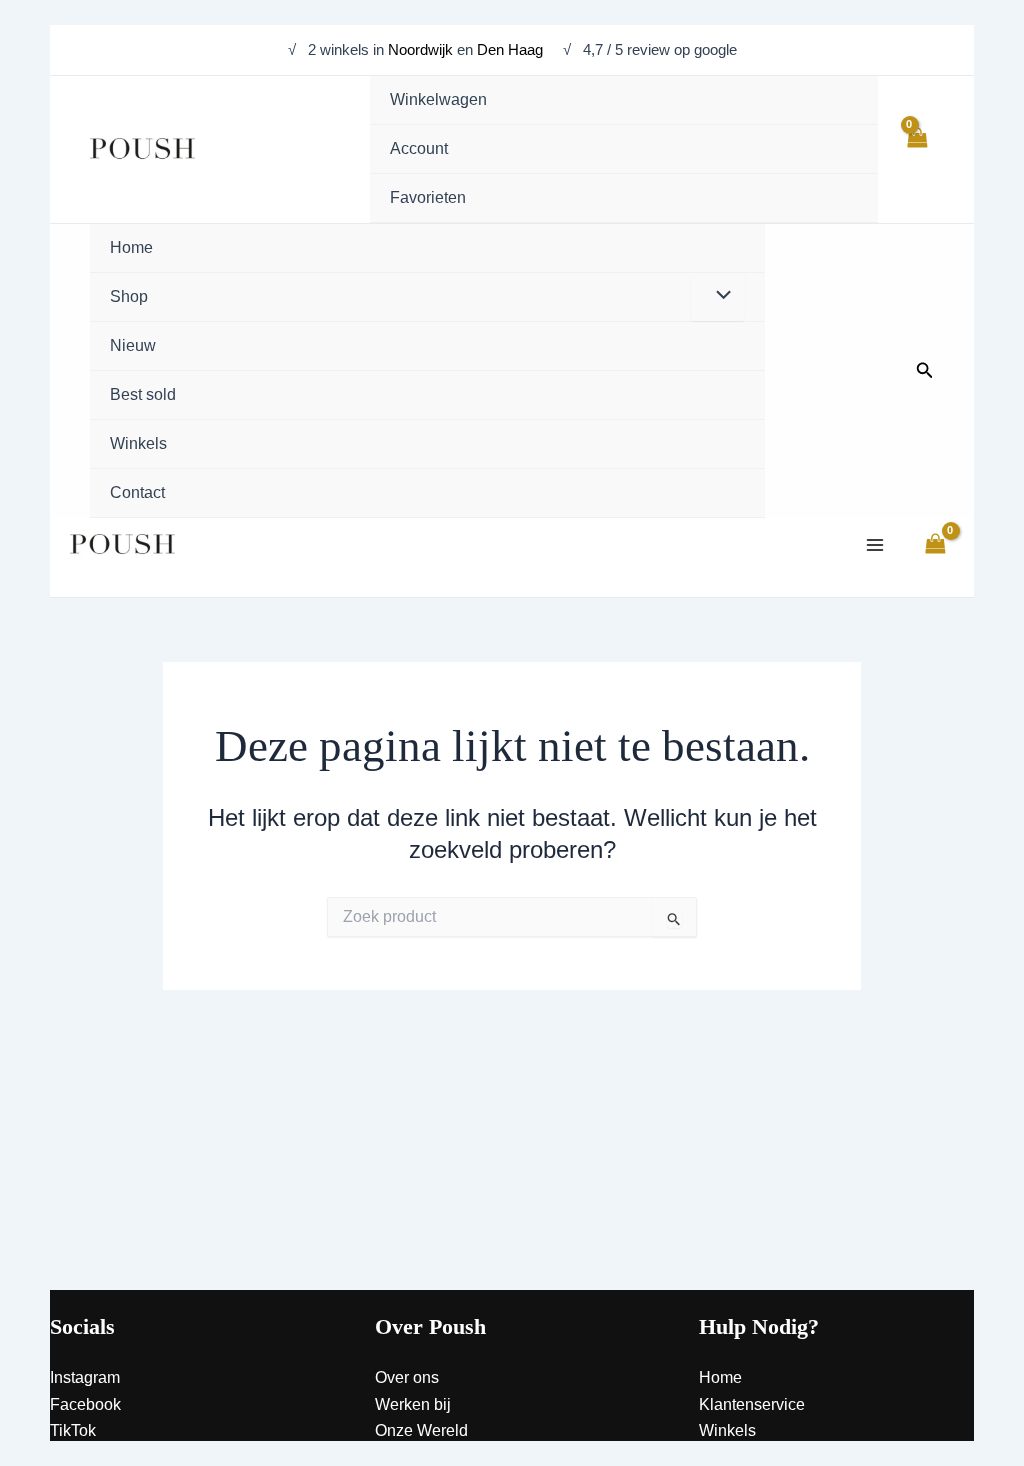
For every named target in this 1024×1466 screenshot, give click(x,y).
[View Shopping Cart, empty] (916, 149)
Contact (726, 1457)
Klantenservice (752, 1404)
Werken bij (413, 1404)
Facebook (85, 1404)
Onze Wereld (421, 1430)
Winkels (727, 1430)
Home (720, 1377)
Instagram (85, 1377)
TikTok (73, 1430)
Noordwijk (420, 49)
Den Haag (512, 49)
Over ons (407, 1377)
